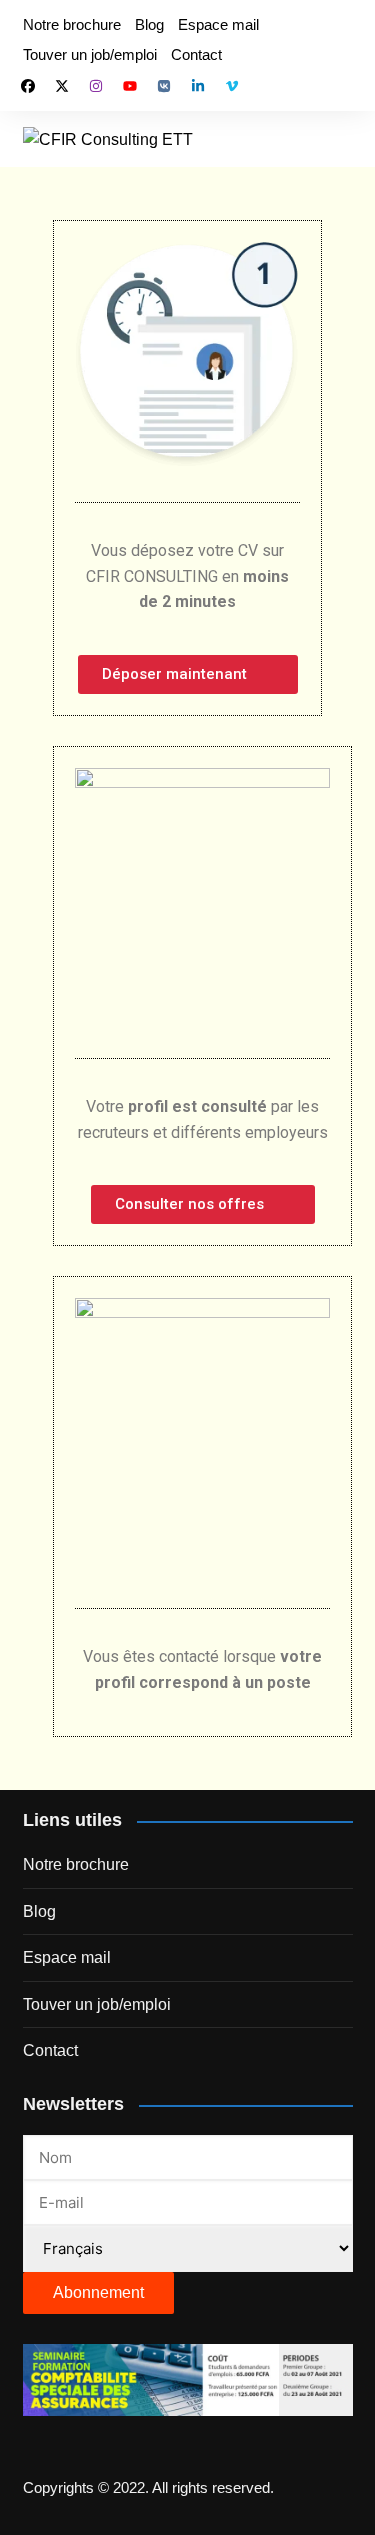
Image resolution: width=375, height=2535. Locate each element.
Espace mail (218, 24)
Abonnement (98, 2292)
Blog (149, 24)
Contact (196, 54)
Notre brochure (72, 24)
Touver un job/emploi (90, 54)
